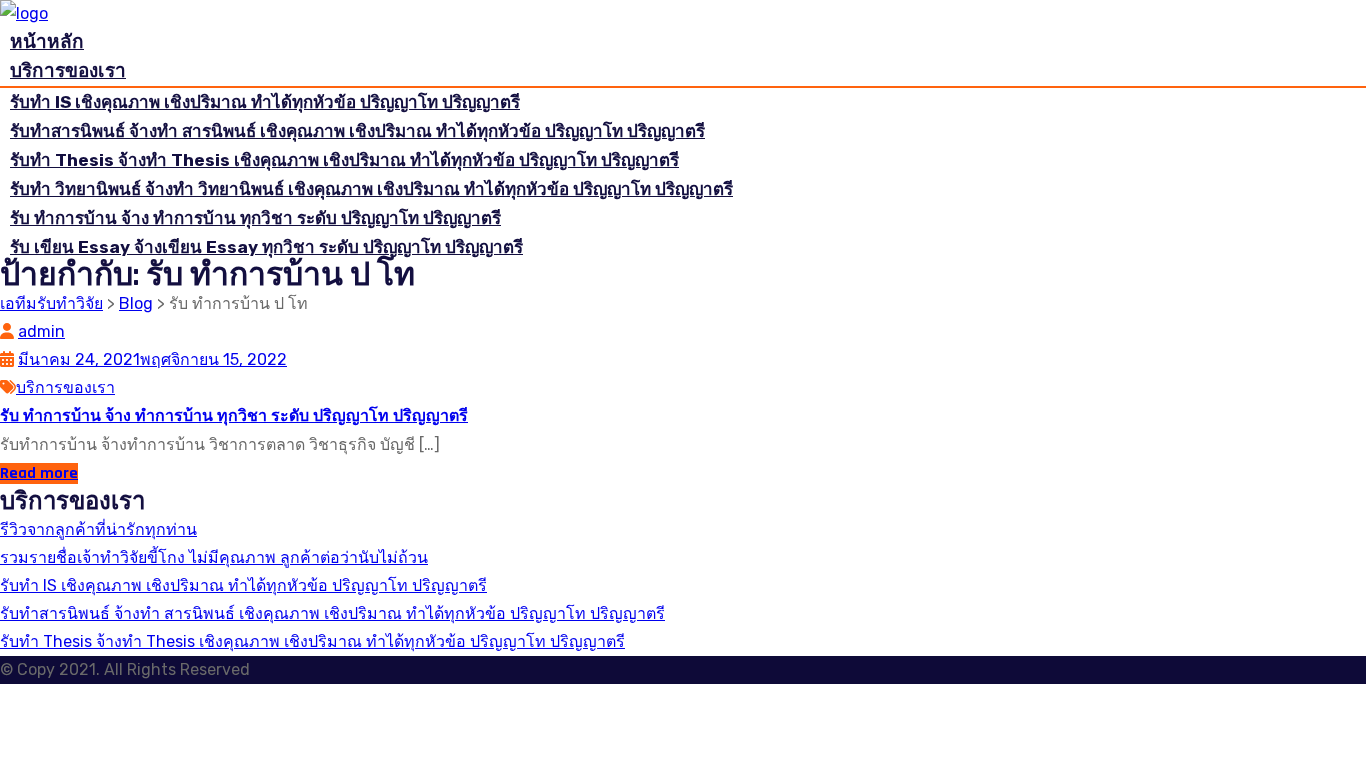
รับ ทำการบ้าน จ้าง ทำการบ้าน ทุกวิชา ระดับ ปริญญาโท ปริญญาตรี (255, 218)
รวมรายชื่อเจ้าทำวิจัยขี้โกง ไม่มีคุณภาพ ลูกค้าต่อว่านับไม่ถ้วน (214, 557)
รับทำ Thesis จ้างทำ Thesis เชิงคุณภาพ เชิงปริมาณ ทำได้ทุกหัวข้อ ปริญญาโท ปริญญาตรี (344, 160)
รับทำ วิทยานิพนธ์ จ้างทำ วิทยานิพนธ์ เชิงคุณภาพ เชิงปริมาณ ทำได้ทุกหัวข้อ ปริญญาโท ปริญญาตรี (371, 189)
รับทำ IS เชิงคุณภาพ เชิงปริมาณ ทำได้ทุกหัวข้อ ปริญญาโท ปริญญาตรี (265, 102)
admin (41, 331)
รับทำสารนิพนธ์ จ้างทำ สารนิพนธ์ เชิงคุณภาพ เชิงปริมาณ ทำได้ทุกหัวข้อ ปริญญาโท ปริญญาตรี (357, 131)
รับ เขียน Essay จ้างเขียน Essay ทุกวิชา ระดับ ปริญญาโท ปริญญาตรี (266, 247)
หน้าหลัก (47, 41)
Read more (39, 473)
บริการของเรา (68, 70)
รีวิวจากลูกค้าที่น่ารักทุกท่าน (98, 529)
